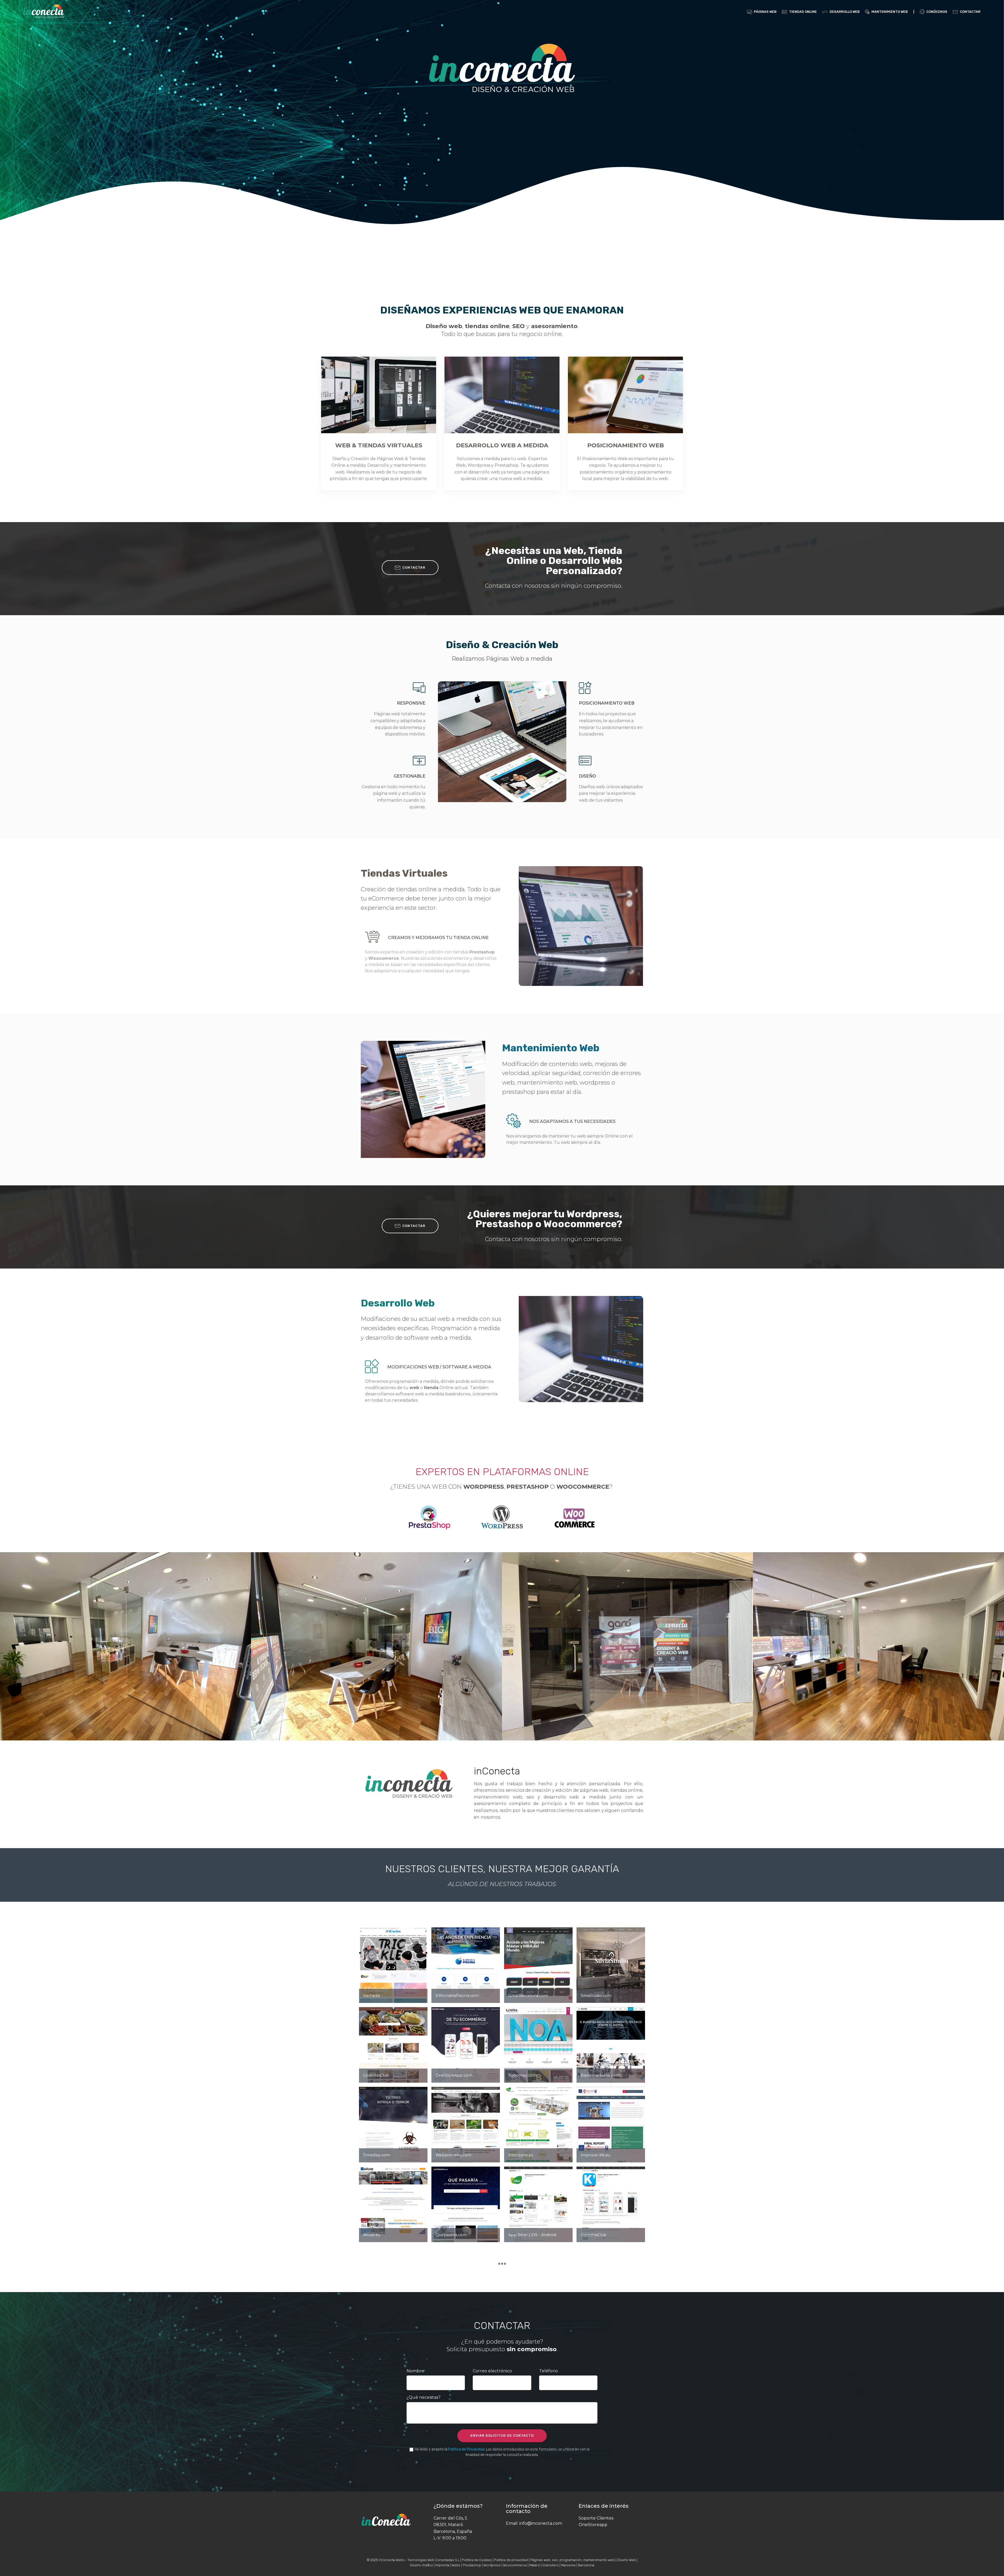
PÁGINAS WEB (765, 12)
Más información (381, 395)
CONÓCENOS (937, 12)
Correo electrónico (492, 2371)
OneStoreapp (593, 2525)
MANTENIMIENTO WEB (890, 12)
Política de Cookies (477, 2560)
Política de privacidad (511, 2560)
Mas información (628, 395)
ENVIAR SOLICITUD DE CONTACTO (502, 2435)
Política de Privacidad (466, 2449)
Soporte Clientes (596, 2518)
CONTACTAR (970, 12)
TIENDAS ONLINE (803, 12)
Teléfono (549, 2371)
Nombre (415, 2371)
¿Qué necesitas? (424, 2397)
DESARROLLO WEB (845, 12)
